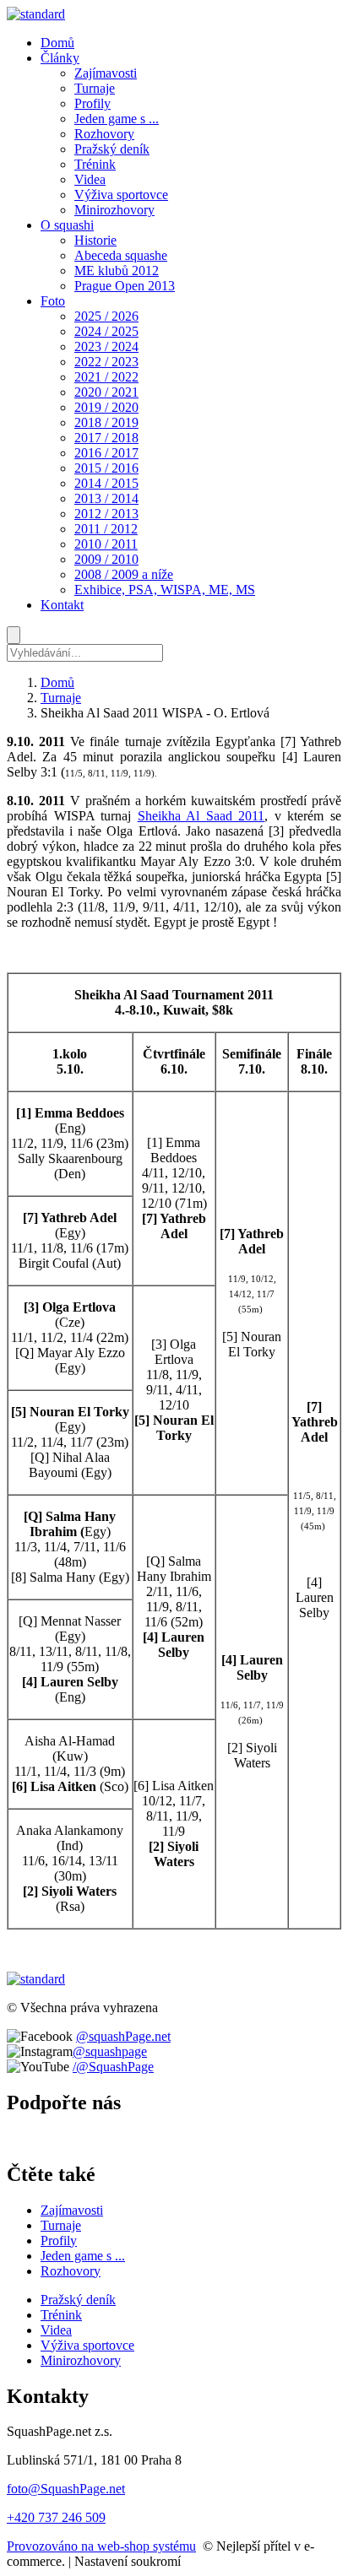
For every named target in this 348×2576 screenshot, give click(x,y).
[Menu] (14, 635)
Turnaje (61, 698)
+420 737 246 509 (56, 2517)
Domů (57, 682)
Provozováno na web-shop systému (101, 2546)
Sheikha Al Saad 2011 (201, 816)
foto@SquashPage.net (66, 2489)
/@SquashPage (113, 2067)
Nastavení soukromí (128, 2561)
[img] (36, 14)
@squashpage (110, 2051)
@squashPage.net (123, 2036)
